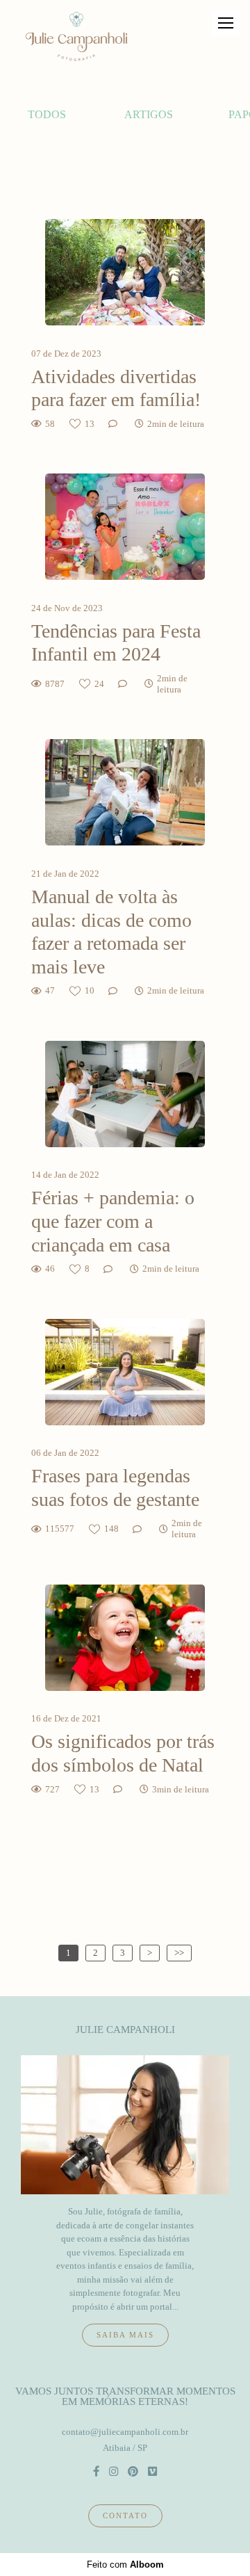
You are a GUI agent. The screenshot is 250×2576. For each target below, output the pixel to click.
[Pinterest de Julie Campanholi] (133, 2471)
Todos (47, 114)
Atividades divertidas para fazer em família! (116, 388)
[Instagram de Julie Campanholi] (114, 2471)
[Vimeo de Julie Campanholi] (152, 2471)
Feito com (125, 2565)
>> (179, 1953)
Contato (125, 2516)
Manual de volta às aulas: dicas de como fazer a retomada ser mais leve (111, 932)
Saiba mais (125, 2335)
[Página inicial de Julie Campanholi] (76, 37)
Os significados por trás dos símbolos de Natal (123, 1753)
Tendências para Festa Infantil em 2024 (116, 643)
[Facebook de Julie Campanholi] (96, 2471)
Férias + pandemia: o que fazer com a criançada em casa (113, 1221)
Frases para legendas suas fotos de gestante (118, 1488)
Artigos (149, 114)
